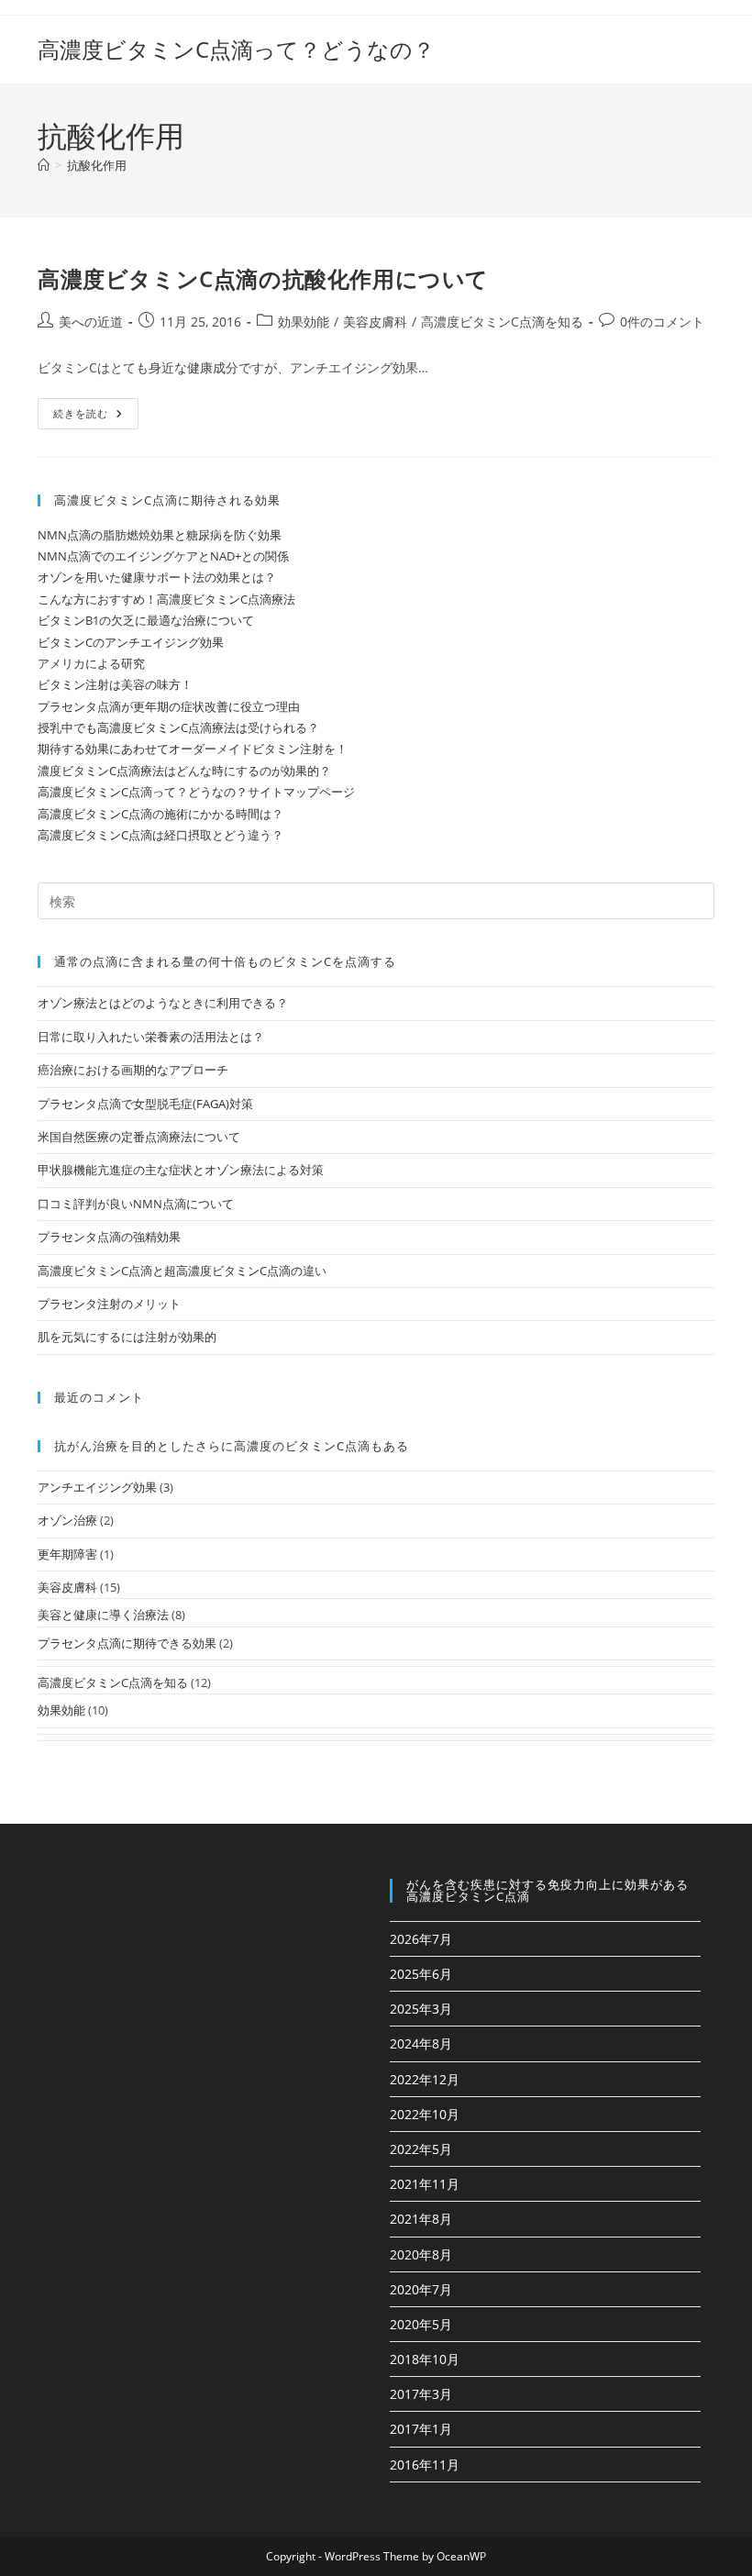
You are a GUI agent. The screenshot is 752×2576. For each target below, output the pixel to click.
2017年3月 (421, 2394)
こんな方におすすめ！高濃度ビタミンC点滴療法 (166, 599)
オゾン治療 (67, 1520)
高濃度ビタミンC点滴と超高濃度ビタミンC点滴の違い (182, 1271)
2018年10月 (425, 2359)
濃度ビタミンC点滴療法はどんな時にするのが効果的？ (184, 771)
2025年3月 (421, 2009)
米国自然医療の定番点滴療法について (139, 1137)
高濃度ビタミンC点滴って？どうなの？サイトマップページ (196, 792)
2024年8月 (421, 2043)
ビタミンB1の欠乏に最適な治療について (146, 620)
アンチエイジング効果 (97, 1487)
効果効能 (304, 322)
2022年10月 (425, 2114)
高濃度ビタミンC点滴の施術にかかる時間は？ (160, 814)
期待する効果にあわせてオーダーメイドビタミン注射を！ (193, 749)
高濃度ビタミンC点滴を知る (502, 322)
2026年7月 (421, 1939)
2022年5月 (421, 2149)
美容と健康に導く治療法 (103, 1615)
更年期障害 (67, 1554)
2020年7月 (421, 2289)
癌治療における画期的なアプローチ (133, 1070)
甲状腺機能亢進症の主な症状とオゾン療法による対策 (181, 1170)
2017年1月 (421, 2429)
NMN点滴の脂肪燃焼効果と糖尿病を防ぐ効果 (160, 535)
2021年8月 (421, 2219)
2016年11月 (425, 2465)
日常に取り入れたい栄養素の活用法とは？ (151, 1037)
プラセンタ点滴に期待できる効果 (127, 1643)
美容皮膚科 (375, 322)
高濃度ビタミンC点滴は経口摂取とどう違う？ (160, 835)
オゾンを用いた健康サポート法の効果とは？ (157, 577)
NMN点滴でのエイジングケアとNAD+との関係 (163, 556)
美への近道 (91, 322)
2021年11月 (425, 2184)
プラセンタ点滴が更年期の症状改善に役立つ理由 (169, 706)
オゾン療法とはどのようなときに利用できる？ (163, 1003)
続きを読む (87, 417)
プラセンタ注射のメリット (109, 1304)
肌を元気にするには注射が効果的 (127, 1337)
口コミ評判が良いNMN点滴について (136, 1204)
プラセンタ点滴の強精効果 (109, 1237)
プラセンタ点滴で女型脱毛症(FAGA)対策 (145, 1104)
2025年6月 (421, 1974)
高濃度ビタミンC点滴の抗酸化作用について (263, 278)
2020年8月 (421, 2254)
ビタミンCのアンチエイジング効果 (131, 642)
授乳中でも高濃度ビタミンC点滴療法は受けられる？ (178, 727)
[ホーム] (44, 165)
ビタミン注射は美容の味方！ (115, 684)
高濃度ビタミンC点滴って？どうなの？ (236, 49)
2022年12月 (425, 2079)
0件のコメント (662, 322)
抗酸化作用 (97, 165)
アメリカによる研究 (91, 663)
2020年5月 (421, 2324)
